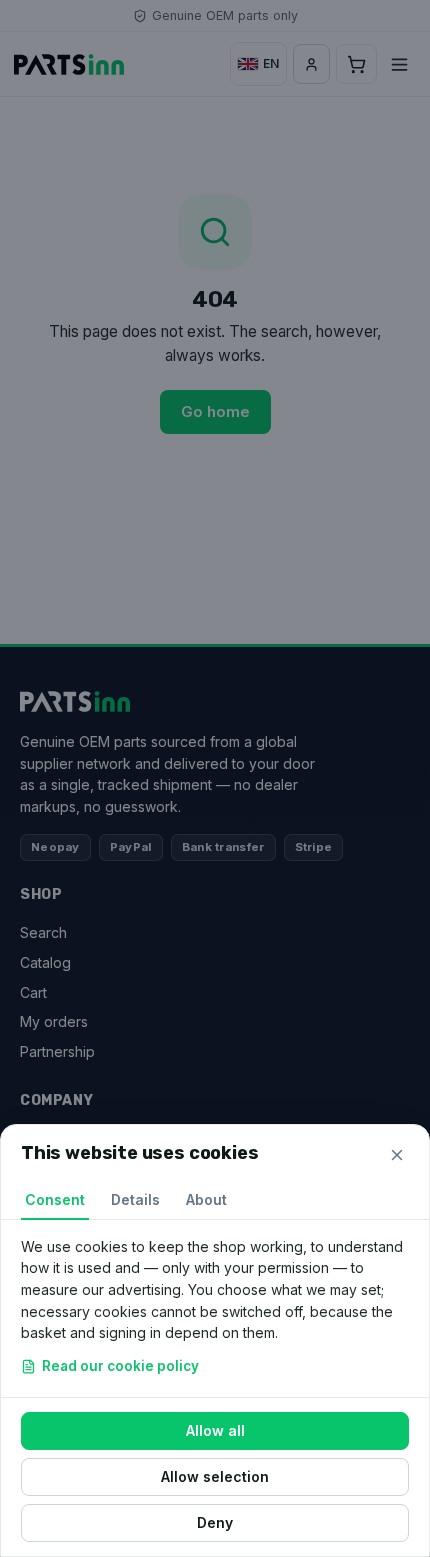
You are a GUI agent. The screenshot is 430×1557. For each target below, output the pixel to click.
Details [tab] (135, 1199)
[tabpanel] (215, 1308)
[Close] (397, 1155)
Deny (215, 1522)
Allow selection (215, 1476)
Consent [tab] (55, 1199)
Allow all (215, 1430)
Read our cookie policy (120, 1366)
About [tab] (206, 1199)
